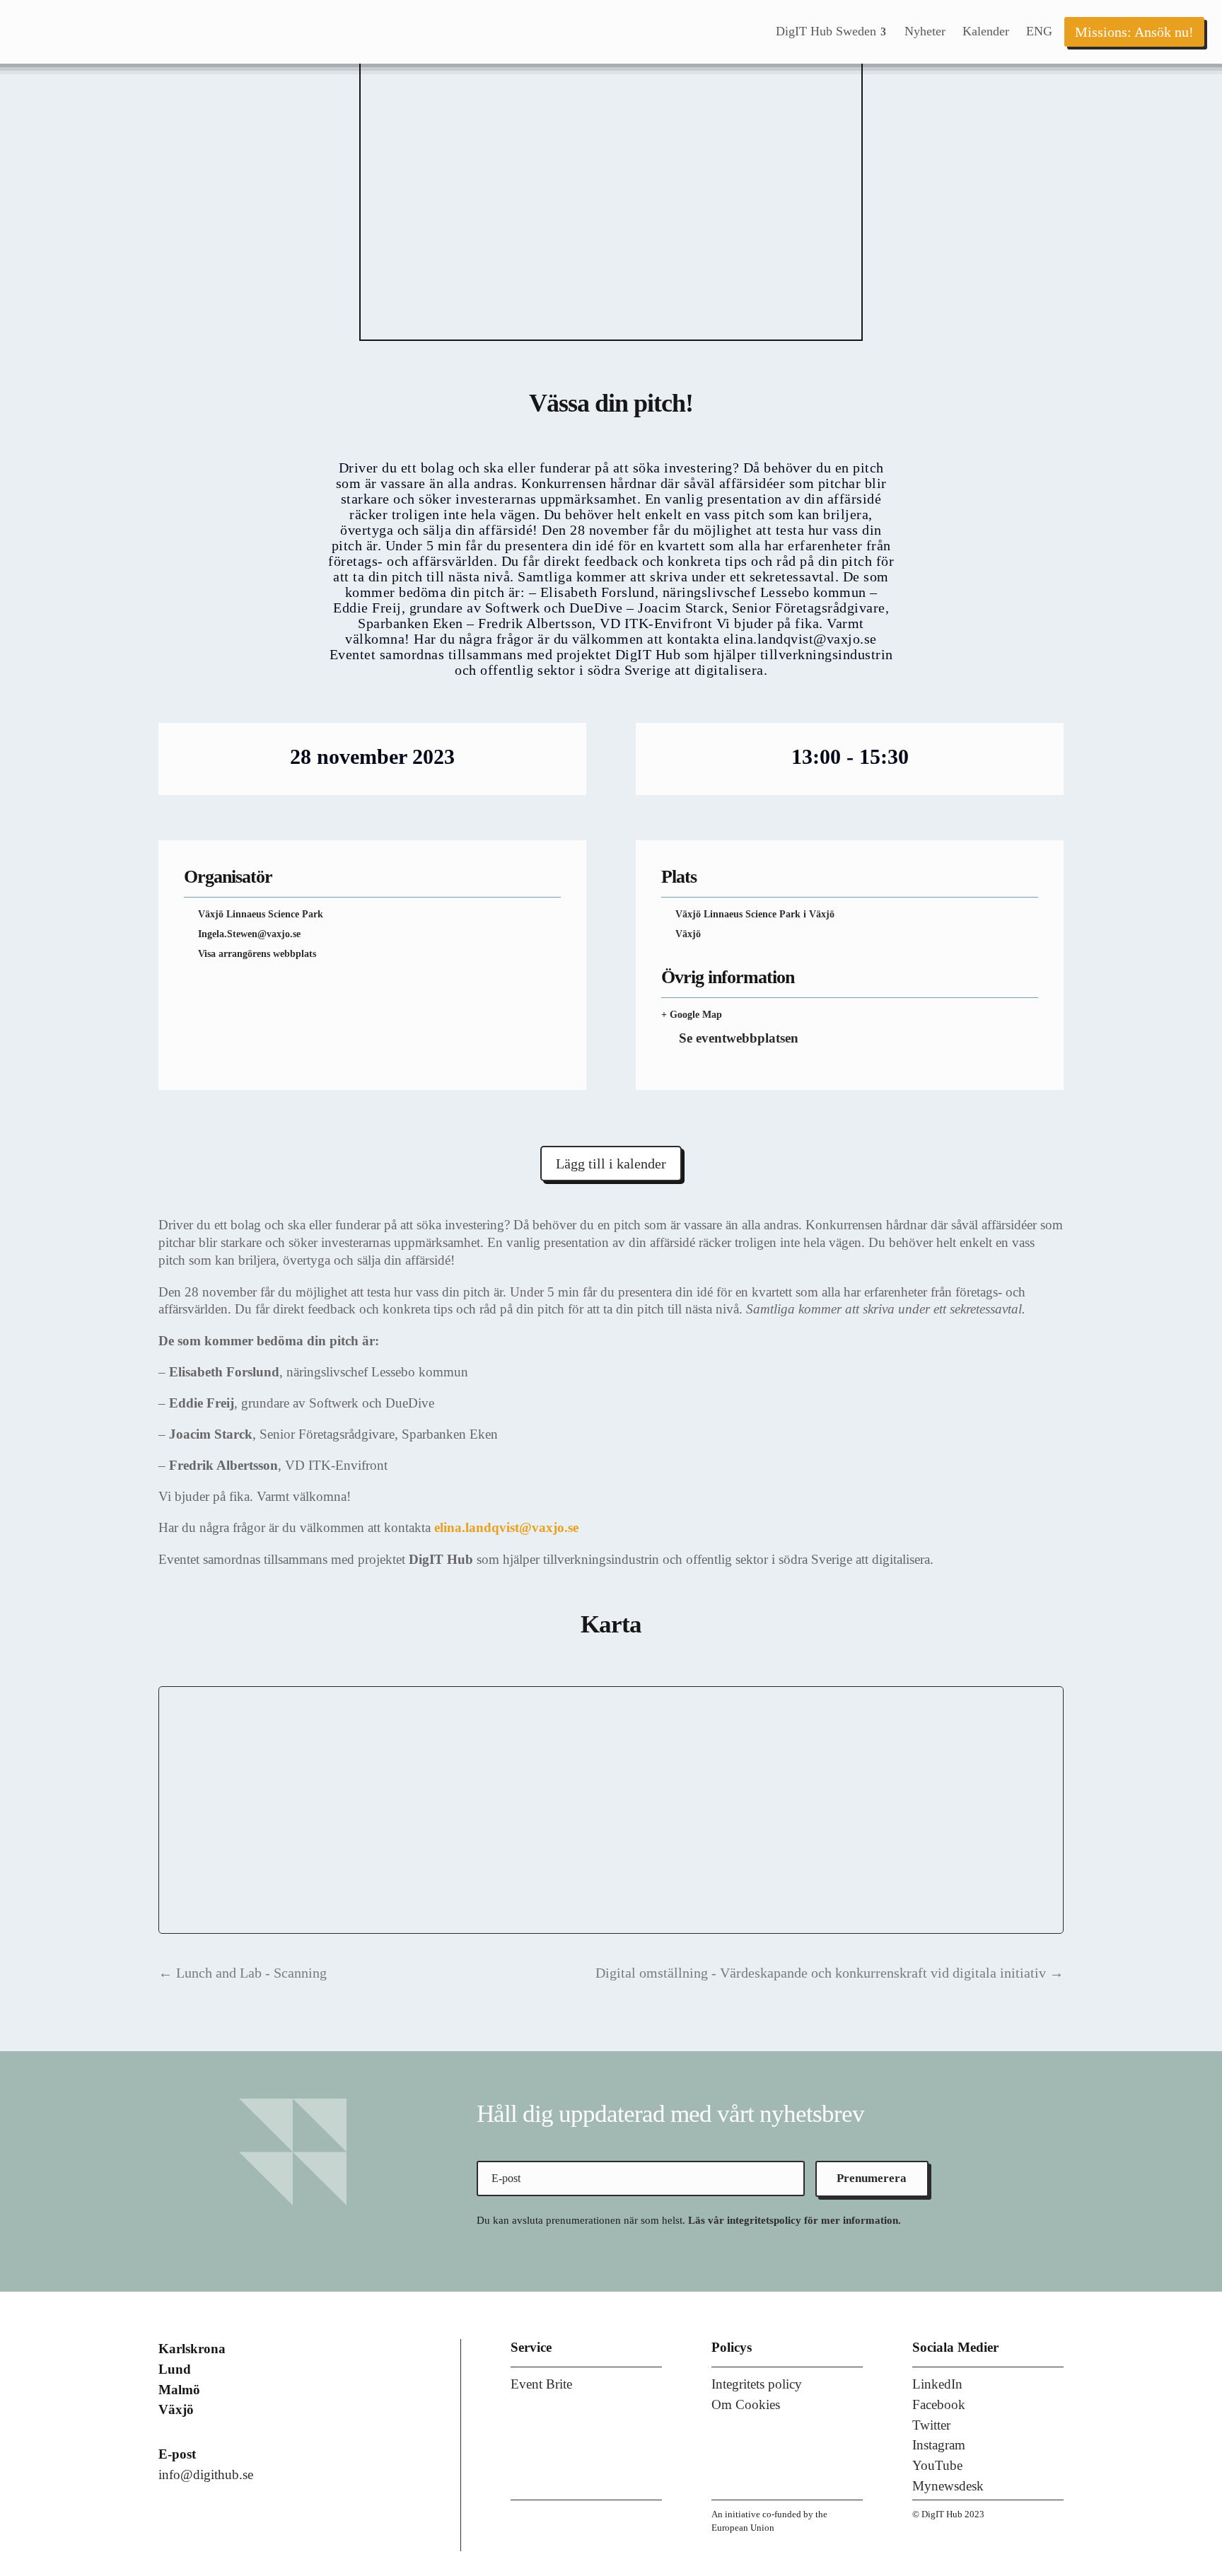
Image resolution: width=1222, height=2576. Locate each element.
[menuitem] (832, 32)
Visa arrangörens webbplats (257, 954)
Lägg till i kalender (611, 1164)
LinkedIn (937, 2384)
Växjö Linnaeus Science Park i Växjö (755, 914)
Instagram (939, 2445)
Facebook (939, 2404)
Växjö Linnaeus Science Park (261, 914)
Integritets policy (757, 2384)
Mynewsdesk (948, 2486)
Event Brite (541, 2384)
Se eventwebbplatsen (739, 1038)
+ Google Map (692, 1015)
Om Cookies (746, 2404)
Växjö (688, 934)
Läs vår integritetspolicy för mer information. (795, 2220)
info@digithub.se (206, 2475)
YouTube (937, 2465)
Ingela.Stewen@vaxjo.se (249, 934)
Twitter (931, 2425)
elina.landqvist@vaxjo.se (506, 1527)
